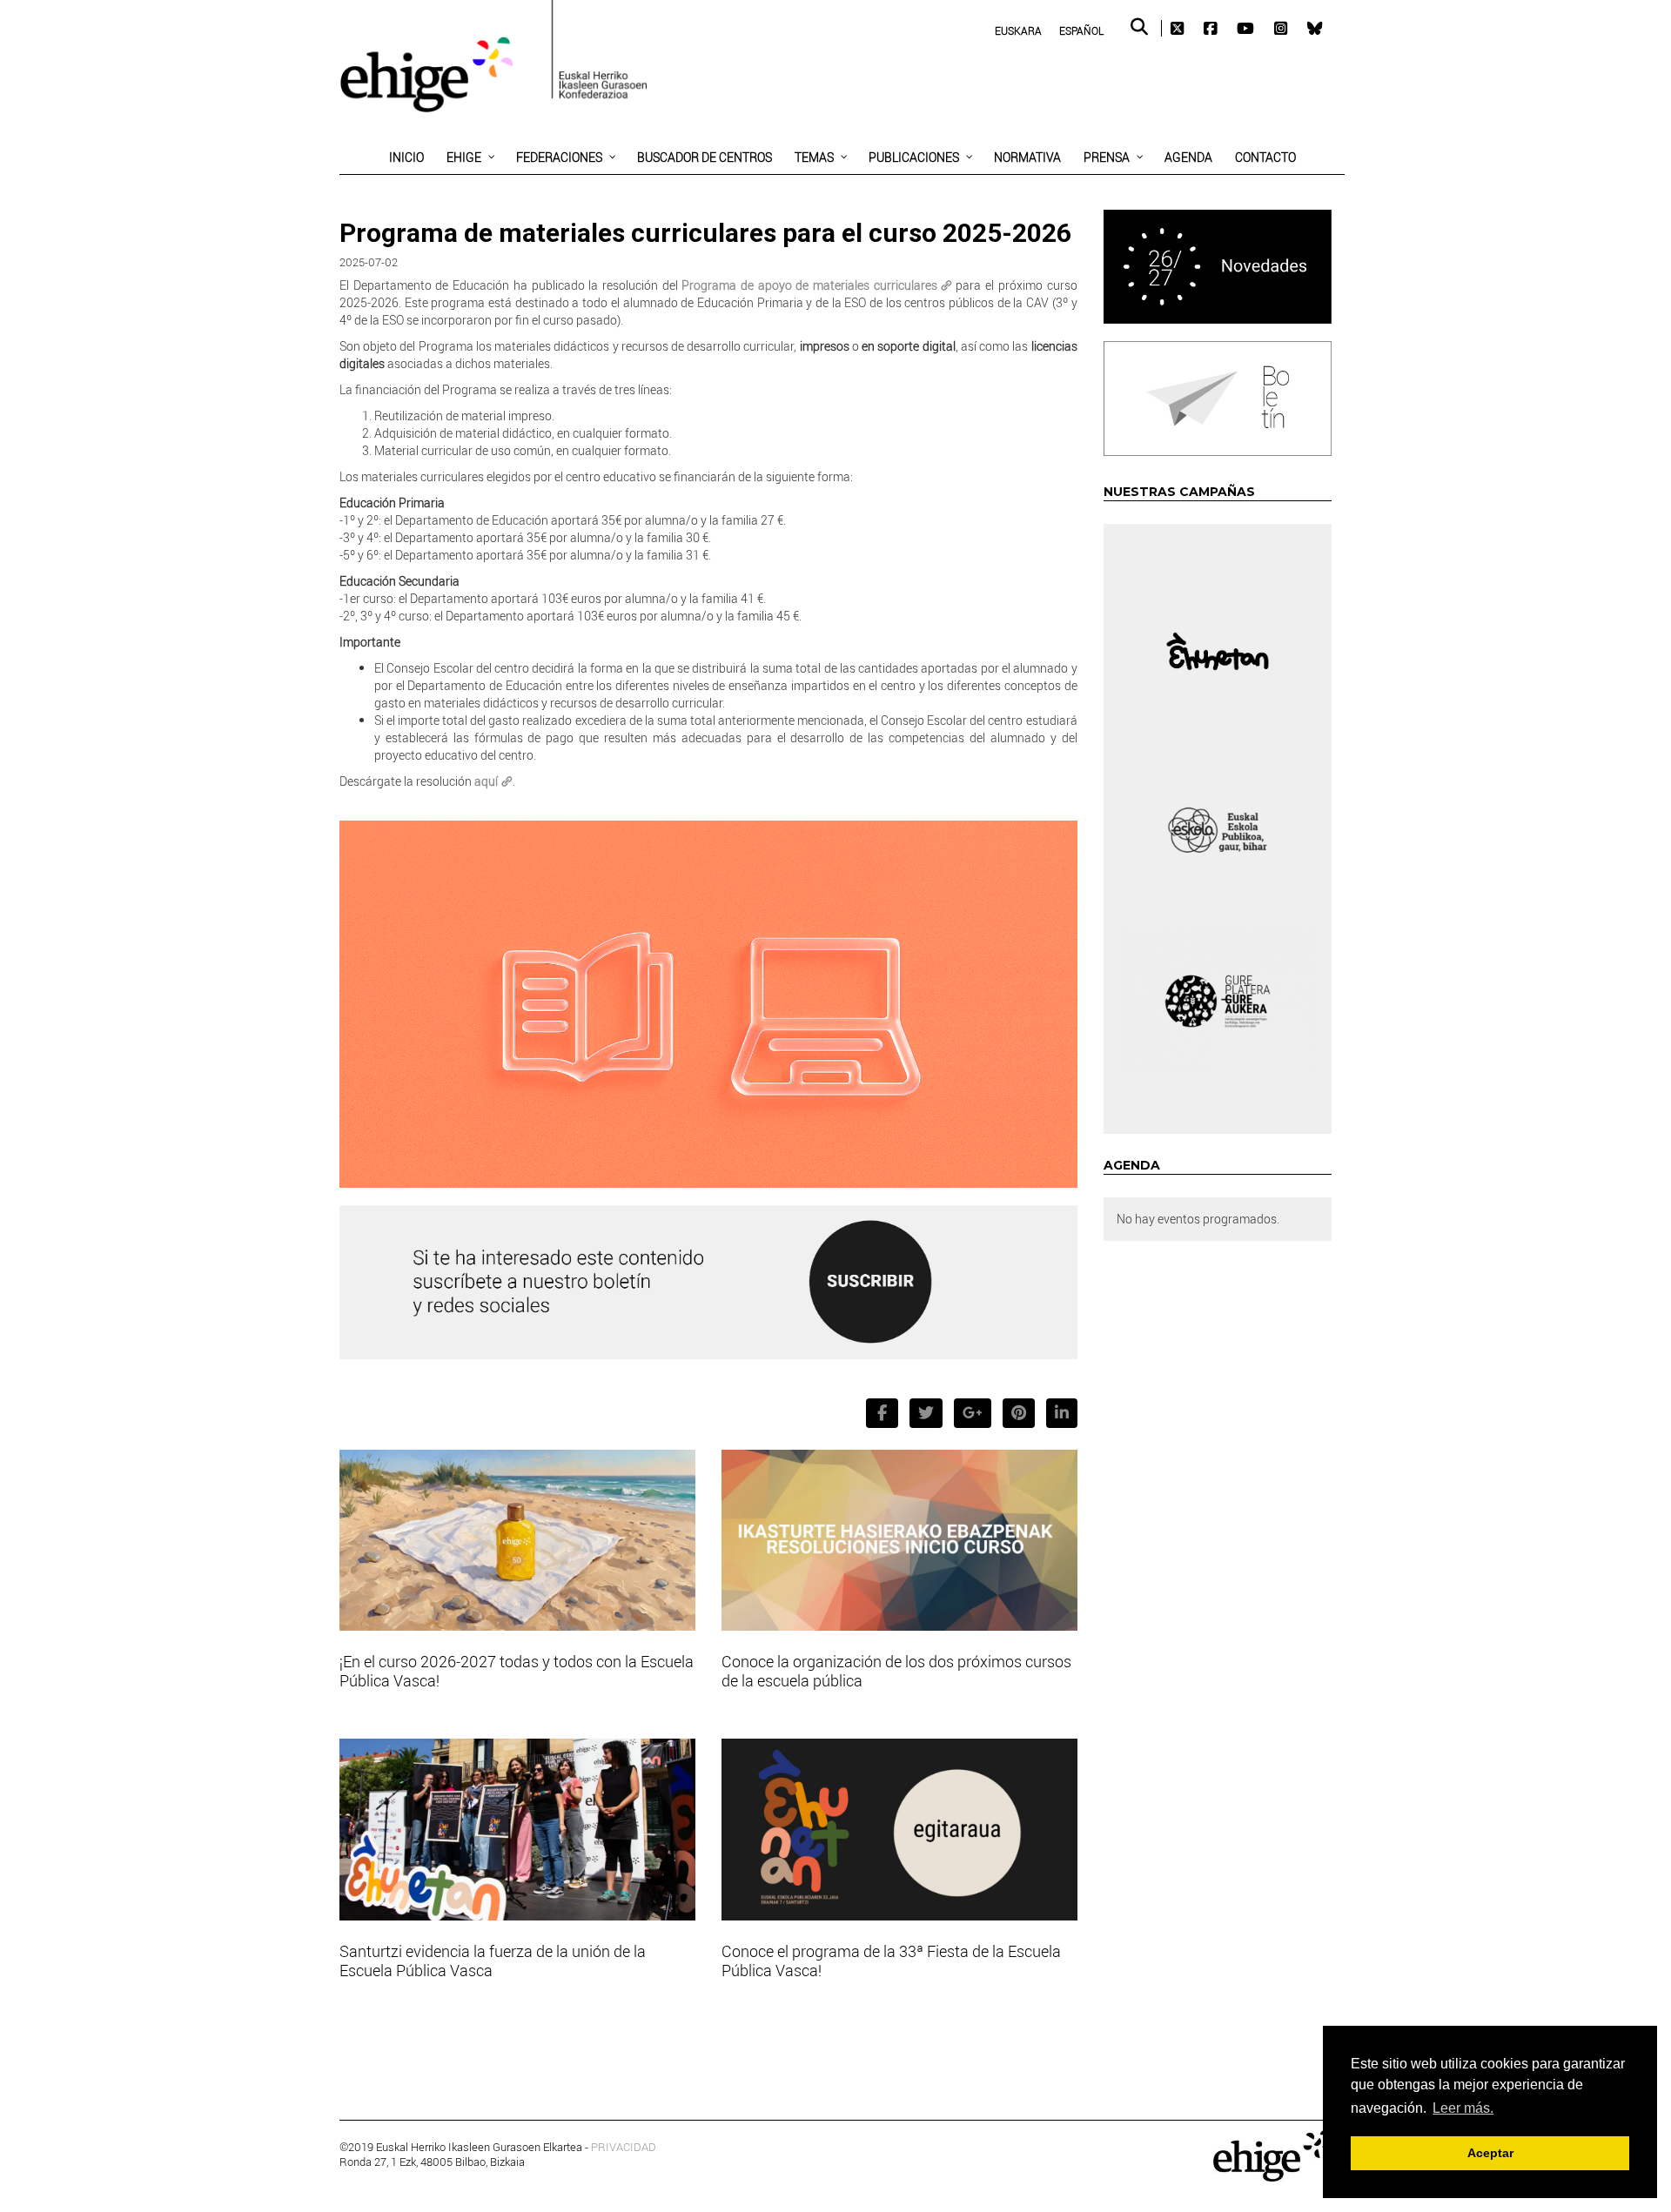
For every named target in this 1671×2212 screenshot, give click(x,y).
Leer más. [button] (1463, 2108)
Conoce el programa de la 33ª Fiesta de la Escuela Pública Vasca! (891, 1961)
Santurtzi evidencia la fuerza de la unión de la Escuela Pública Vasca (493, 1961)
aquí (486, 781)
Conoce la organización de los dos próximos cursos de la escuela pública (896, 1671)
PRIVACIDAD (624, 2147)
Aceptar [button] (1490, 2153)
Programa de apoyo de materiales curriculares (809, 285)
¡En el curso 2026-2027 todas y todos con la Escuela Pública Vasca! (517, 1671)
